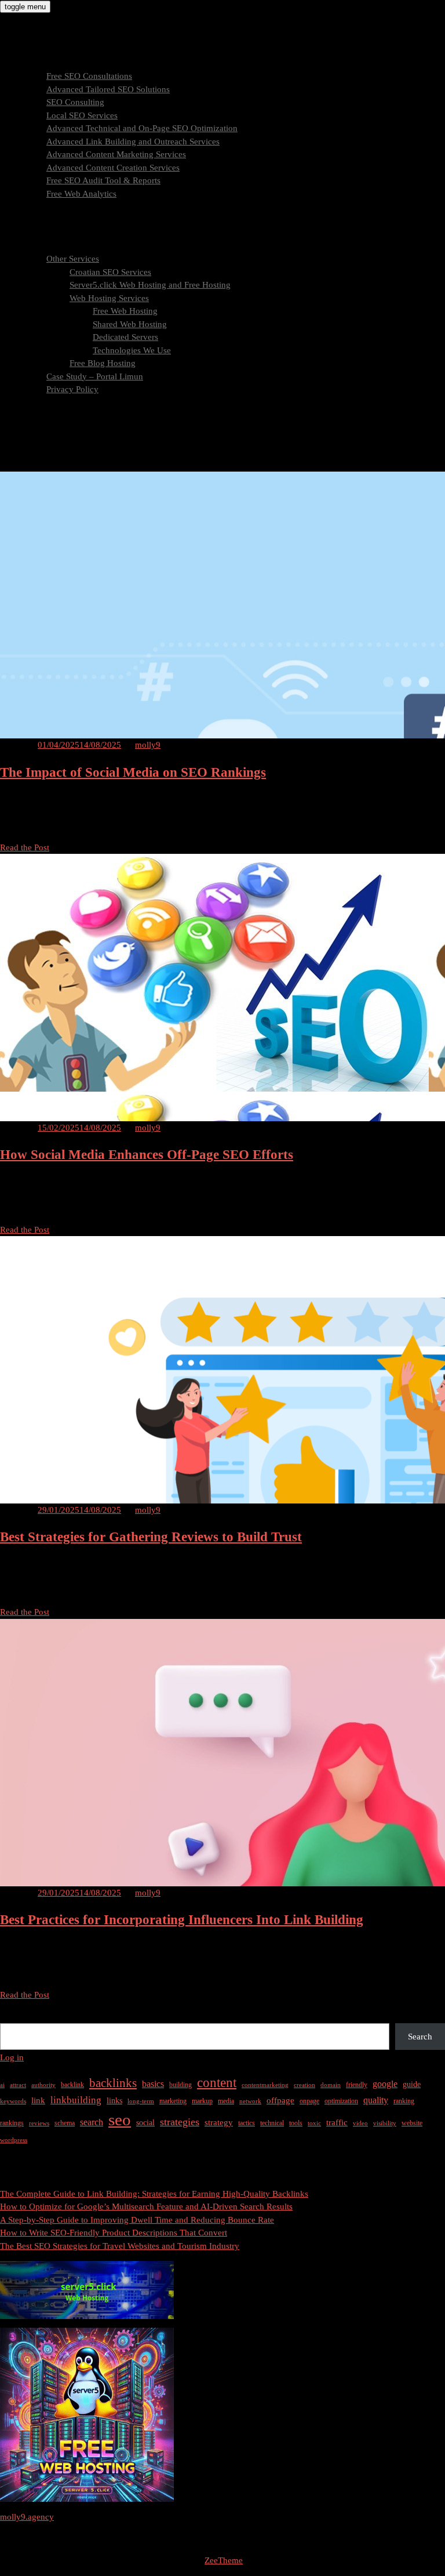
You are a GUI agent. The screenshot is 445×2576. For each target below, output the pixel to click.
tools (296, 2123)
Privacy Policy (72, 389)
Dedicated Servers (125, 337)
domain (331, 2085)
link (38, 2100)
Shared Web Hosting (130, 324)
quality (376, 2100)
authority (43, 2085)
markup (202, 2101)
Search (12, 2016)
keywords (13, 2101)
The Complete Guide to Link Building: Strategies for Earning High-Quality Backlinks (154, 2194)
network (250, 2101)
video (360, 2123)
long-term (141, 2101)
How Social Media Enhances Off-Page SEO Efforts (147, 1155)
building (180, 2085)
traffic (337, 2122)
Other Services (73, 259)
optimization (341, 2101)
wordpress (14, 2140)
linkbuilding (76, 2100)
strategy (219, 2122)
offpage (280, 2100)
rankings (12, 2123)
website (412, 2123)
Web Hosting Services (109, 298)
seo (120, 2120)
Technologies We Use (132, 350)
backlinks (113, 2083)
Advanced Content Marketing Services (116, 154)
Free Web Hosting (125, 311)
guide (412, 2084)
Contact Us (43, 415)
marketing (173, 2101)
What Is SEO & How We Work (79, 206)
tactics (247, 2123)
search (92, 2122)
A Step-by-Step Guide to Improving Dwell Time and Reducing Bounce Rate (137, 2220)
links (114, 2101)
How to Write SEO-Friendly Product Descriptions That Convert (114, 2233)
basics (153, 2084)
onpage (309, 2101)
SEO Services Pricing (61, 220)
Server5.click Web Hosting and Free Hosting (150, 285)
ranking (404, 2101)
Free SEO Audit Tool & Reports (103, 180)
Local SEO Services (82, 115)
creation (304, 2085)
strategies (180, 2122)
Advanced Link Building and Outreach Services (133, 142)
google (385, 2084)
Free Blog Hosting (103, 363)
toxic (314, 2123)
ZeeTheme (224, 2560)
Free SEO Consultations (89, 76)
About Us (41, 246)
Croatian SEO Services (110, 272)
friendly (357, 2085)
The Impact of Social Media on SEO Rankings (133, 772)
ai (2, 2085)
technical (272, 2123)
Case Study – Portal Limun (95, 376)
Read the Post (25, 847)
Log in (12, 2057)
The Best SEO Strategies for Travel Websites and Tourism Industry (120, 2246)
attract (18, 2085)
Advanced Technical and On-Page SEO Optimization (142, 128)
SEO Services (48, 63)
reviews (39, 2123)
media (226, 2101)
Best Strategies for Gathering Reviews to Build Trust (151, 1537)
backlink (72, 2085)
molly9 (148, 745)
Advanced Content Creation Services (113, 168)
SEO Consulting (75, 102)
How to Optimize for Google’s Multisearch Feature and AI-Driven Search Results (146, 2207)
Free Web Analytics (81, 194)
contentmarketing (265, 2085)
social (145, 2123)
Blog (32, 403)
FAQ (32, 233)
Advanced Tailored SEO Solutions (108, 89)
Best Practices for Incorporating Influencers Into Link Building (182, 1920)
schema (65, 2123)
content (217, 2083)
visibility (385, 2123)
